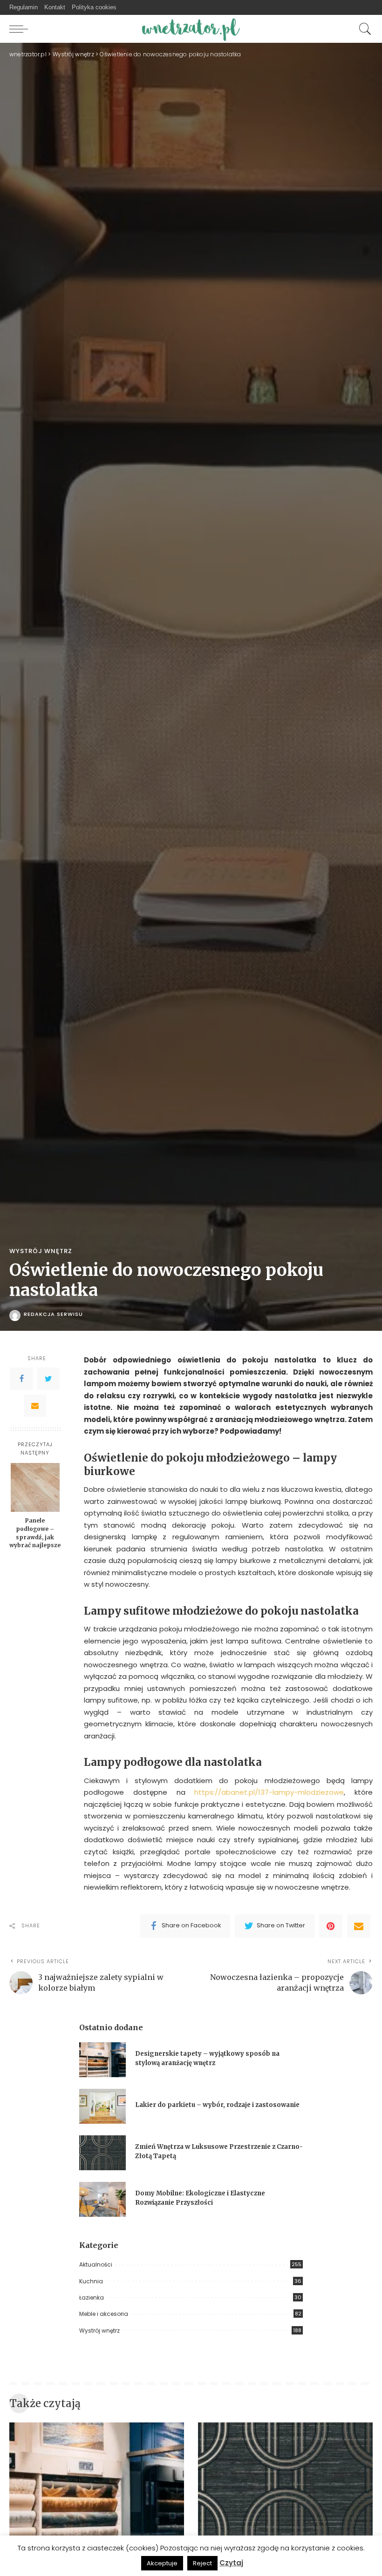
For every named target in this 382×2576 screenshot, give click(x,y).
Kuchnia (91, 2281)
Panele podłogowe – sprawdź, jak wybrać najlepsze (35, 1533)
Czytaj (231, 2563)
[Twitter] (48, 1379)
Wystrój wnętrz (41, 1251)
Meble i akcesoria (104, 2314)
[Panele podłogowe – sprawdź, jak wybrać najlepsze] (35, 1487)
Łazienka (92, 2298)
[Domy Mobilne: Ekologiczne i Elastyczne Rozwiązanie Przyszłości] (102, 2199)
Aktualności (96, 2264)
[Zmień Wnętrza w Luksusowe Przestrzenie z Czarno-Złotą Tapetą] (102, 2153)
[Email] (35, 1406)
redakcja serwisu (53, 1314)
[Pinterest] (331, 1926)
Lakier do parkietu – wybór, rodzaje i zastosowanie (217, 2105)
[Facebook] (21, 1379)
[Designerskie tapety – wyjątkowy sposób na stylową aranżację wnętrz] (102, 2060)
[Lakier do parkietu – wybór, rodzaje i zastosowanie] (102, 2106)
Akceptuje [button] (162, 2563)
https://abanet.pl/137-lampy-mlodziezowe (269, 1792)
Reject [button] (202, 2563)
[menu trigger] (21, 29)
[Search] (363, 29)
